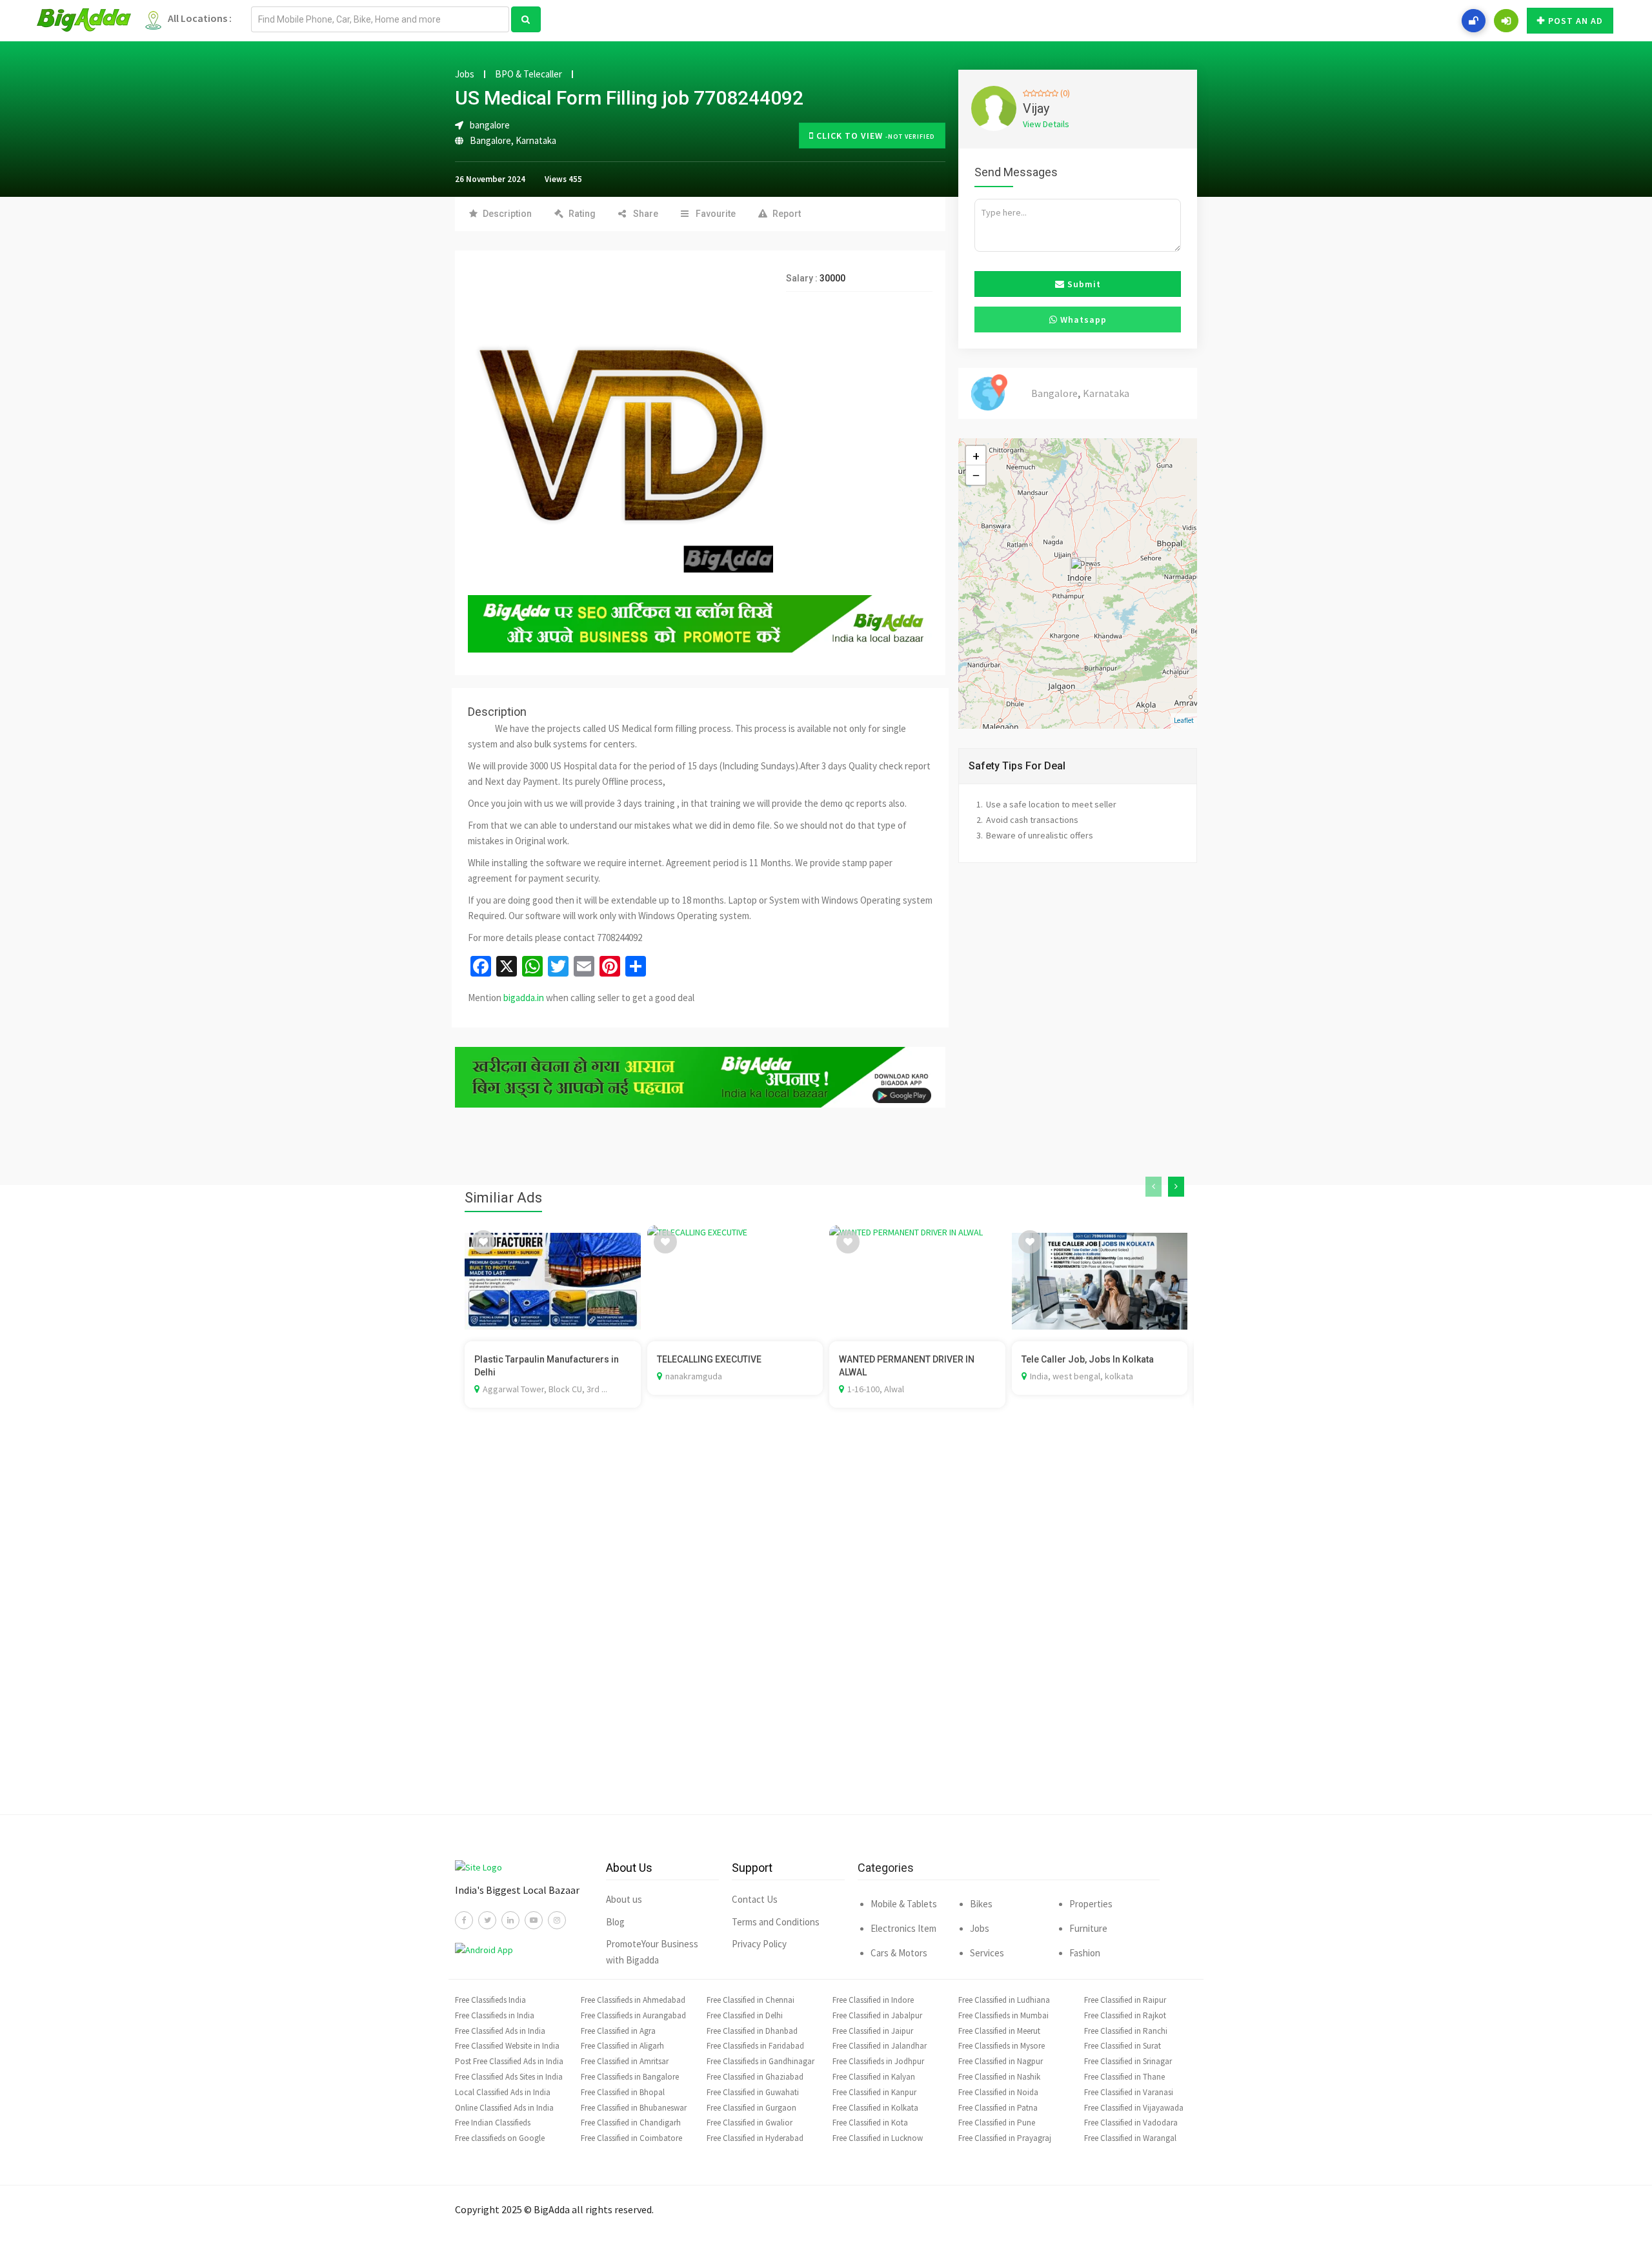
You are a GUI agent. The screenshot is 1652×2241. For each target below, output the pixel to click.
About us (624, 1899)
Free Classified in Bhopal (623, 2092)
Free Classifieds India (490, 2000)
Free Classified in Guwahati (753, 2092)
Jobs (465, 74)
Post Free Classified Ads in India (509, 2061)
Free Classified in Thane (1124, 2077)
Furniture (1088, 1928)
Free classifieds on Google (500, 2138)
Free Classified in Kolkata (875, 2108)
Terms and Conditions (776, 1922)
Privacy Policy (759, 1944)
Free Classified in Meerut (999, 2031)
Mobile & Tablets (904, 1904)
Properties (1091, 1904)
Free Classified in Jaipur (873, 2031)
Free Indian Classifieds (493, 2123)
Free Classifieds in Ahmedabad (633, 2000)
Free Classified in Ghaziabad (755, 2077)
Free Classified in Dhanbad (752, 2031)
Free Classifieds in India (495, 2015)
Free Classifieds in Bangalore (630, 2077)
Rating (582, 214)
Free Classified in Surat (1123, 2046)
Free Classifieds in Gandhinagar (761, 2061)
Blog (615, 1922)
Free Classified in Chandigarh (631, 2123)
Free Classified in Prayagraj (1005, 2138)
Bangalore (490, 140)
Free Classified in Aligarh (622, 2046)
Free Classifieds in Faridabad (755, 2046)
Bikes (981, 1904)
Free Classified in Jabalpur (877, 2015)
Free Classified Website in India (507, 2046)
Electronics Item (903, 1928)
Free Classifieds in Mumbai (1003, 2015)
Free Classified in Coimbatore (631, 2138)
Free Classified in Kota (870, 2123)
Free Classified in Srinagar (1128, 2061)
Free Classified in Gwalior (750, 2123)
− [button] (976, 475)
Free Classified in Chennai (750, 2000)
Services (987, 1953)
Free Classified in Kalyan (874, 2077)
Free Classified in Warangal (1130, 2138)
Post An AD (1576, 21)
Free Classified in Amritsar (625, 2061)
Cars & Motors (899, 1953)
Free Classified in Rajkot (1125, 2015)
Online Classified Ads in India (504, 2108)
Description (507, 214)
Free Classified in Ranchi (1126, 2031)
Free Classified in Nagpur (1001, 2061)
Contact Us (755, 1899)
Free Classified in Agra (618, 2031)
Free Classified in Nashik (999, 2077)
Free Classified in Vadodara (1131, 2123)
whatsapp (1082, 319)
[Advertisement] (826, 1630)
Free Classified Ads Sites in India (509, 2077)
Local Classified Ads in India (503, 2092)
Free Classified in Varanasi (1129, 2092)
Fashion (1085, 1953)
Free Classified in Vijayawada (1134, 2108)
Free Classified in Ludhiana (1004, 2000)
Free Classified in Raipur (1125, 2000)
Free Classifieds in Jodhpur (878, 2061)
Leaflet (1184, 720)
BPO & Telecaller (529, 74)
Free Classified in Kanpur (874, 2092)
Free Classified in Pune (997, 2123)
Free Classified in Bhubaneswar (634, 2108)
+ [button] (976, 456)
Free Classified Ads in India (500, 2031)
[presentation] (1153, 1187)
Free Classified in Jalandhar (880, 2046)
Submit (1083, 284)
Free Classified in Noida (998, 2092)
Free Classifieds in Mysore (1002, 2046)
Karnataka (536, 140)
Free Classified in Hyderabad (755, 2138)
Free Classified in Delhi (745, 2015)
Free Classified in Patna (998, 2108)
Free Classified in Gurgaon (751, 2108)
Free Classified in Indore (873, 2000)
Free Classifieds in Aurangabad (633, 2015)
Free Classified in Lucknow (878, 2138)
